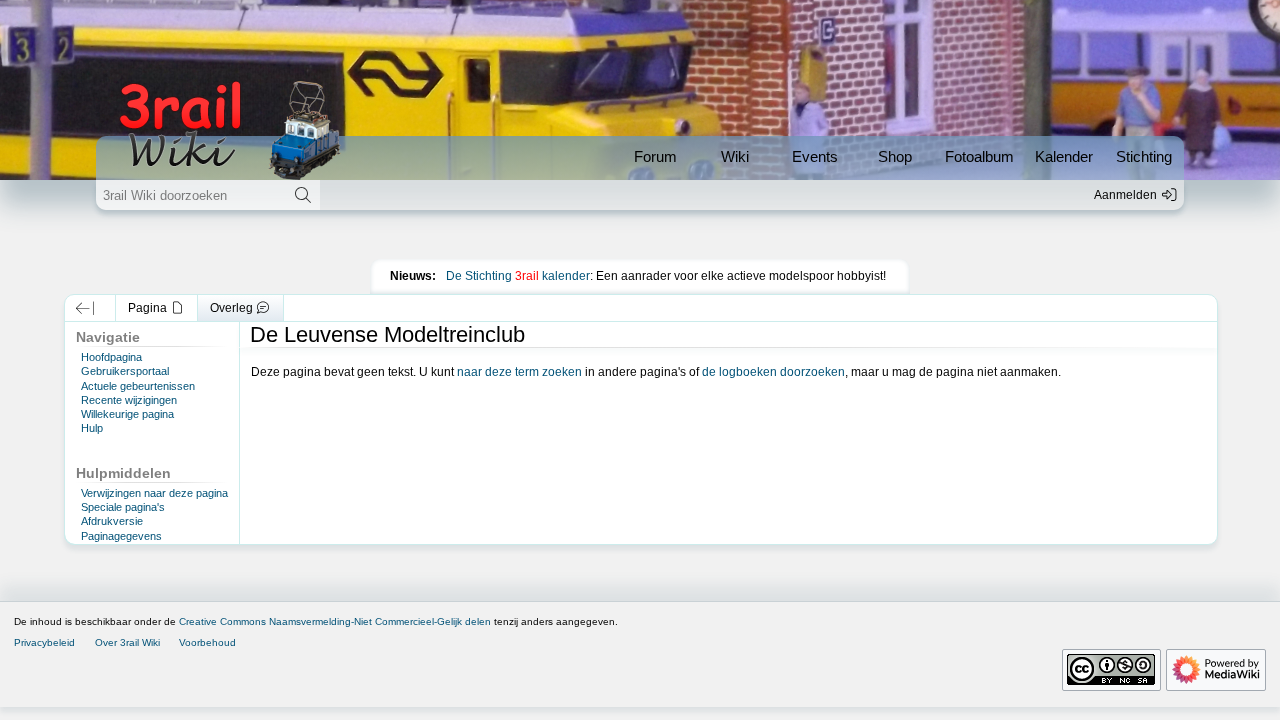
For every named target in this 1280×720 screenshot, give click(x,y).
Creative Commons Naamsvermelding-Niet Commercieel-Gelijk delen (335, 621)
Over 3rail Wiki (127, 642)
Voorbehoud (207, 642)
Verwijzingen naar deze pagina (154, 493)
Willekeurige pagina (127, 414)
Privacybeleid (44, 642)
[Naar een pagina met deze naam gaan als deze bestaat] (302, 195)
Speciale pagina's (123, 507)
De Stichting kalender (518, 276)
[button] (85, 308)
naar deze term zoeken (519, 372)
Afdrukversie (112, 521)
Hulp (92, 428)
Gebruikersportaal (125, 371)
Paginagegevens (121, 536)
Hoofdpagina (111, 357)
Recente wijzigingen (129, 400)
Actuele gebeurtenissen (138, 386)
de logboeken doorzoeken (773, 372)
